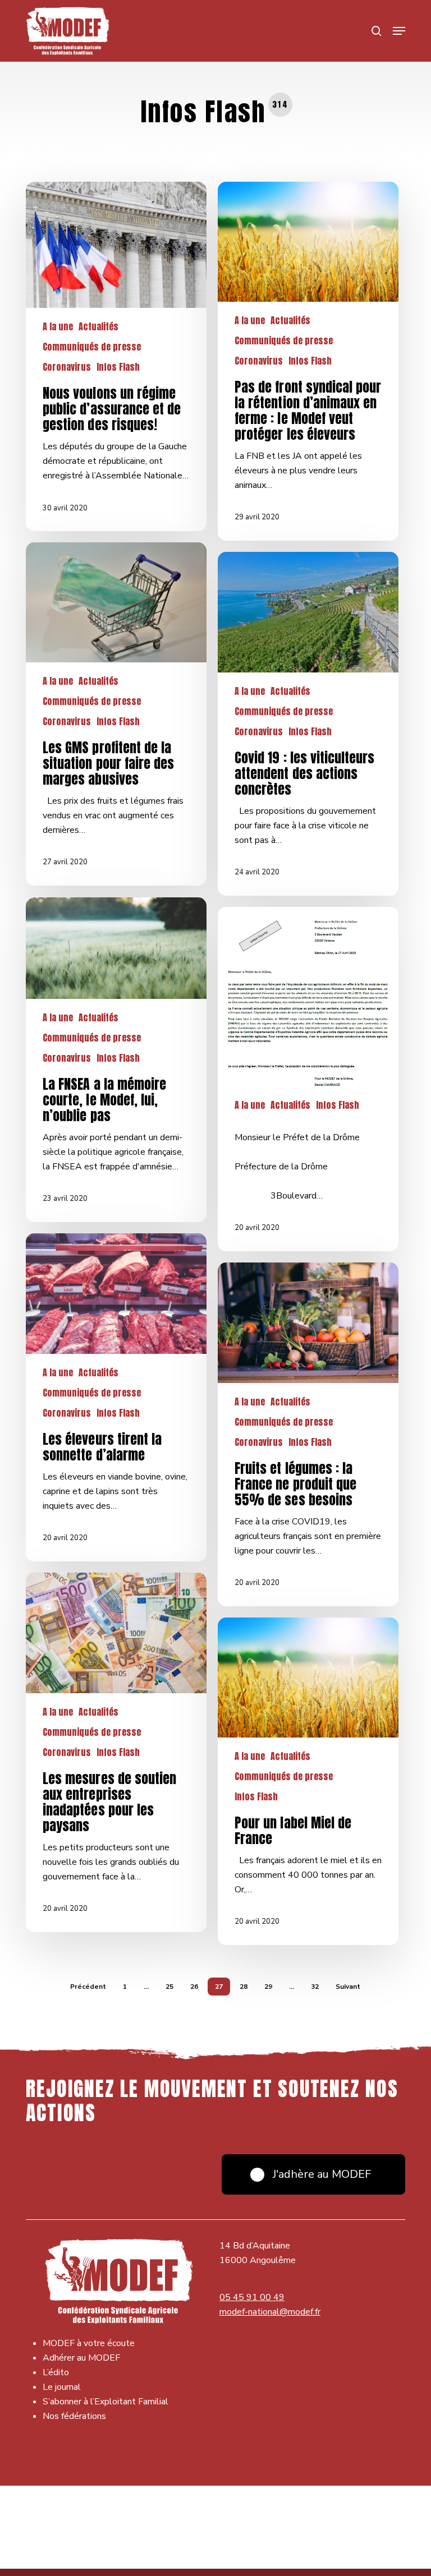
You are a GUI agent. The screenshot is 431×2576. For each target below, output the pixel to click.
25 (169, 1987)
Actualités (98, 326)
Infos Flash (118, 367)
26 (194, 1987)
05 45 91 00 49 (252, 2297)
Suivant (348, 1987)
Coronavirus (67, 367)
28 (244, 1987)
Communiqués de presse (92, 347)
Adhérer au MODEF (81, 2358)
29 (268, 1987)
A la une (58, 326)
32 (315, 1987)
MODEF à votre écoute (89, 2343)
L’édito (56, 2372)
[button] (399, 31)
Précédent (88, 1987)
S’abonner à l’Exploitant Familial (106, 2402)
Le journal (62, 2387)
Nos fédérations (74, 2416)
